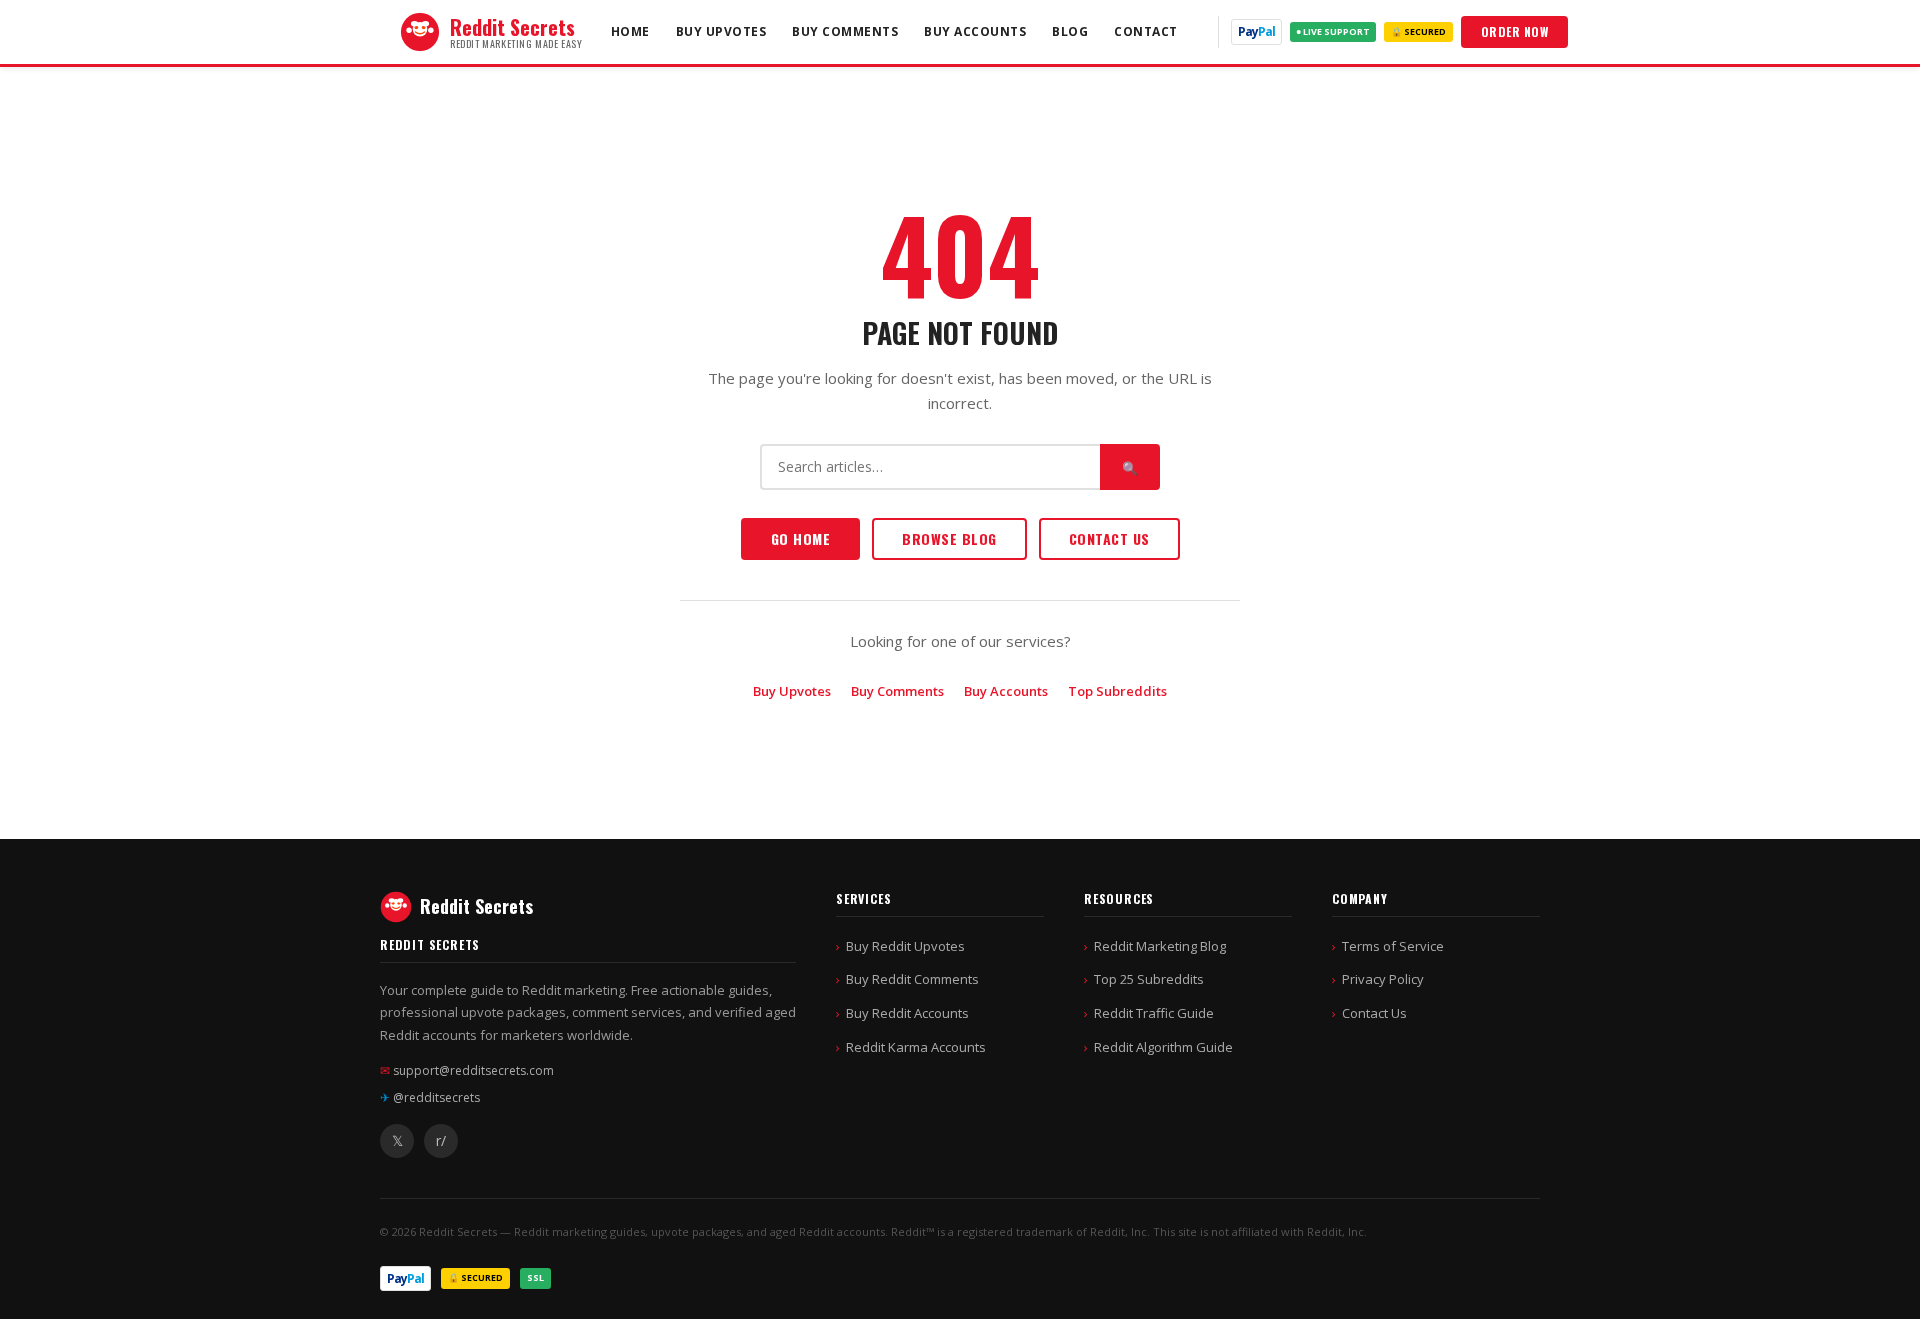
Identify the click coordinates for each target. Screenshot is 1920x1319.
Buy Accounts (975, 31)
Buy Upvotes (721, 31)
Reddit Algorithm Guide (1163, 1047)
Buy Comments (845, 31)
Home (630, 31)
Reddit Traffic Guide (1154, 1013)
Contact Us (1109, 538)
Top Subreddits (1117, 691)
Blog (1070, 31)
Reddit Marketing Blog (1160, 946)
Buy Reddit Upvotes (905, 946)
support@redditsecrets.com (467, 1070)
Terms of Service (1393, 946)
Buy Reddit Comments (912, 979)
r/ (441, 1140)
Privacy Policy (1383, 979)
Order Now (1515, 31)
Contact (1146, 31)
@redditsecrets (430, 1097)
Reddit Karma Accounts (916, 1047)
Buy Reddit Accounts (907, 1013)
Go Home (801, 538)
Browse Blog (949, 538)
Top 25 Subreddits (1149, 979)
